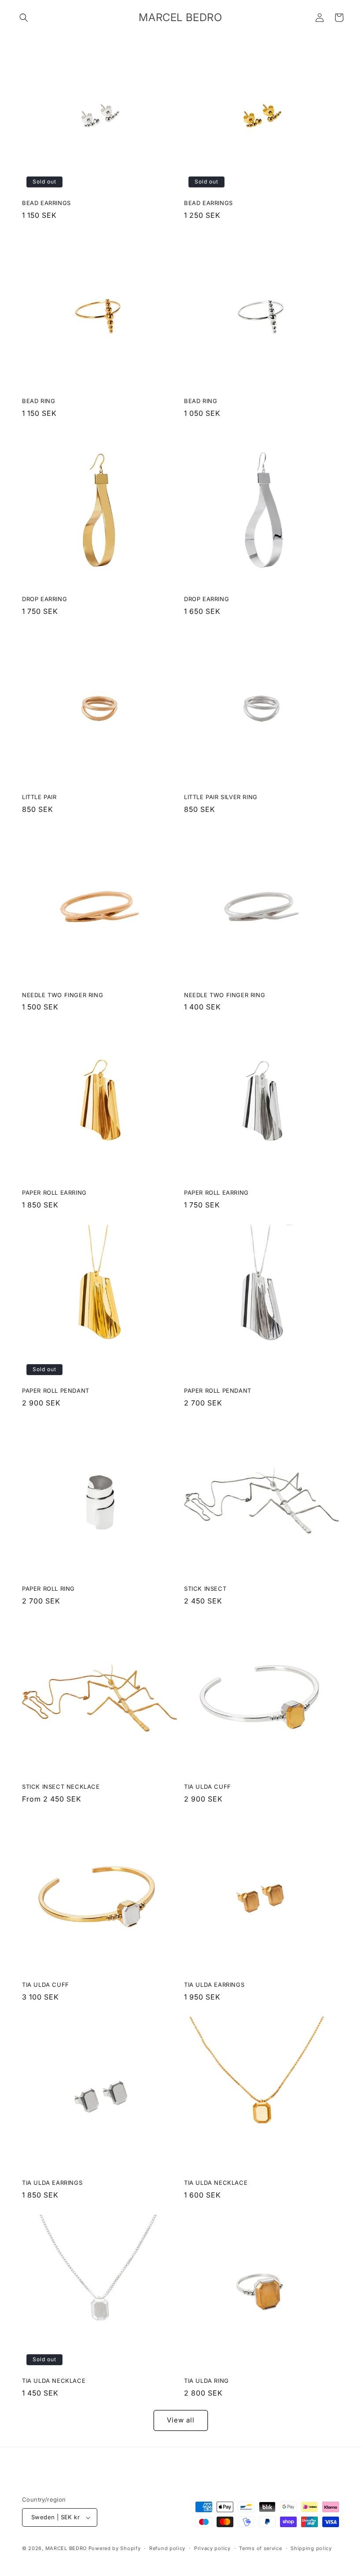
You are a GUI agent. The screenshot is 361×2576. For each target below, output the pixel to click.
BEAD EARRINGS (46, 203)
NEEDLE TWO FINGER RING (63, 995)
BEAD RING (39, 401)
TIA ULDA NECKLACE (216, 2183)
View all (181, 2420)
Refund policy (167, 2548)
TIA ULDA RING (206, 2381)
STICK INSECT (205, 1589)
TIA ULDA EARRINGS (214, 1985)
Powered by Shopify (115, 2548)
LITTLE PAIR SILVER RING (221, 797)
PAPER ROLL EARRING (54, 1193)
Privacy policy (212, 2548)
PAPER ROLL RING (48, 1589)
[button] (24, 18)
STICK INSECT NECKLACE (61, 1787)
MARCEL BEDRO (66, 2548)
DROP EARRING (44, 599)
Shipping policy (311, 2548)
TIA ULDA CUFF (208, 1787)
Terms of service (260, 2548)
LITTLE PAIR (39, 797)
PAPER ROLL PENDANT (56, 1391)
